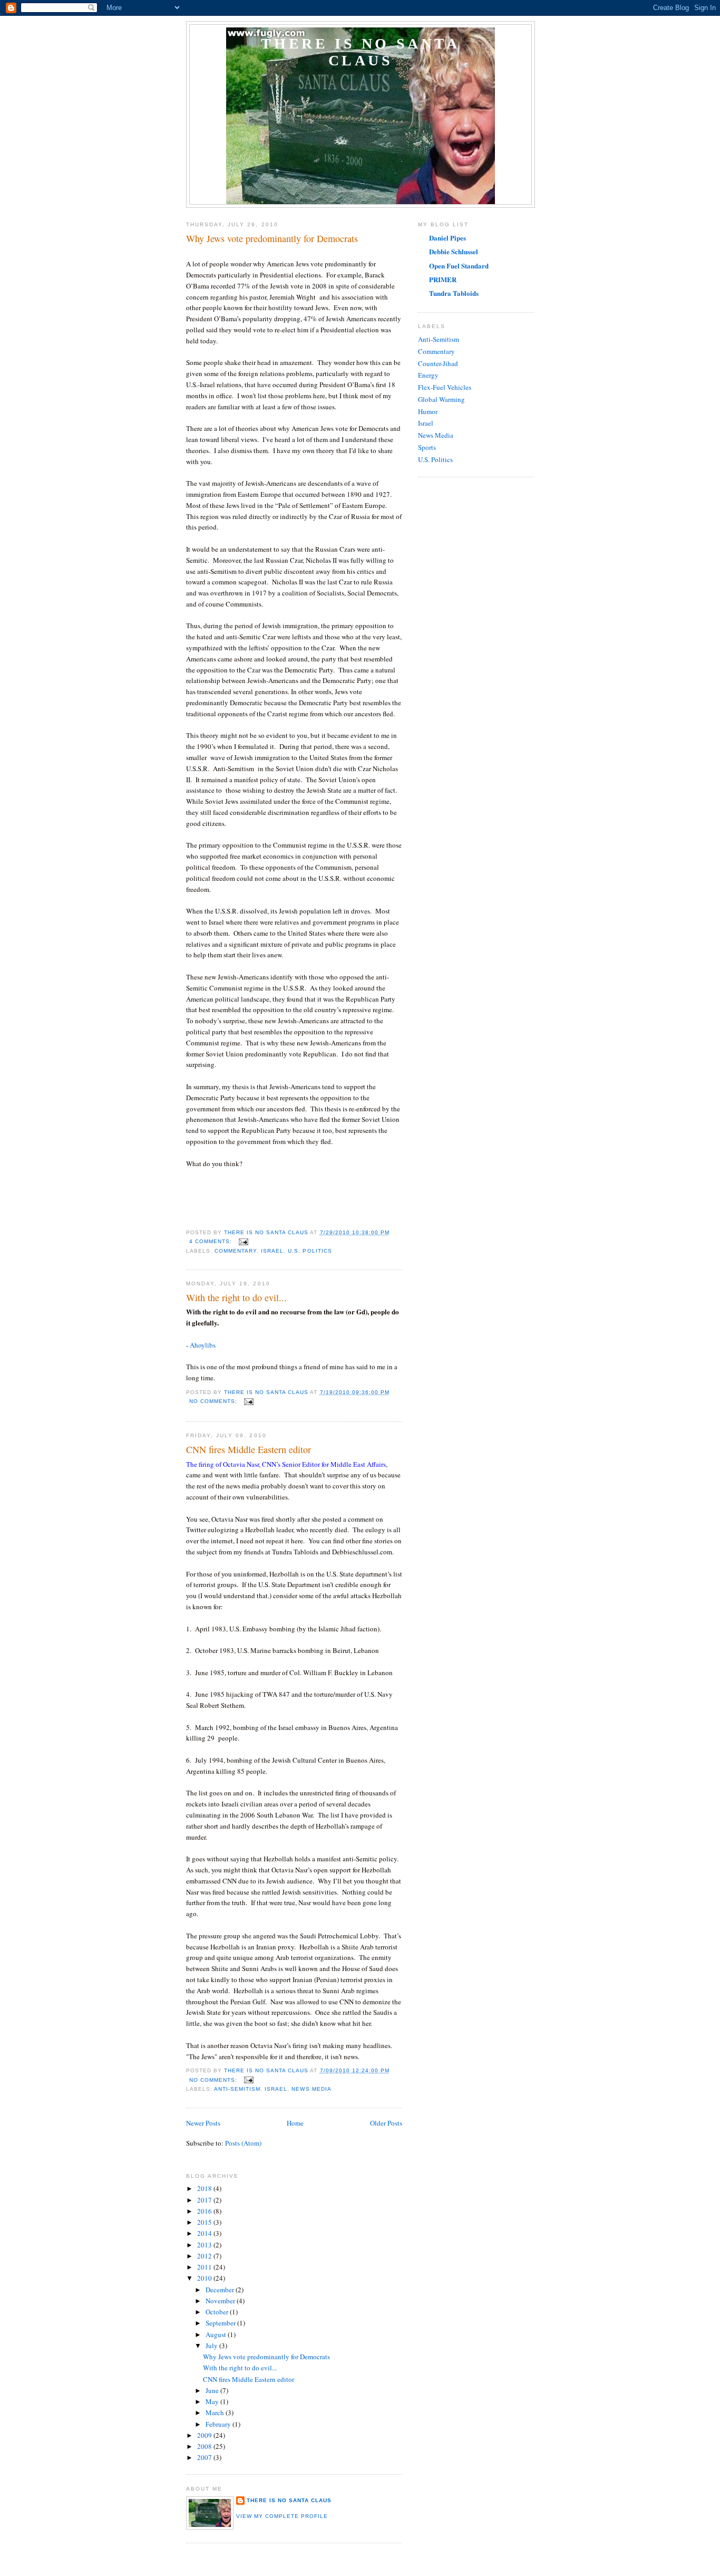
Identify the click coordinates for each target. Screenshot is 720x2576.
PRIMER (443, 279)
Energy (428, 375)
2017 (205, 2200)
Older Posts (386, 2123)
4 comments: (212, 1241)
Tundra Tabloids (454, 293)
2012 (205, 2256)
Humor (428, 411)
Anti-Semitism (237, 2089)
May (213, 2401)
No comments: (214, 1401)
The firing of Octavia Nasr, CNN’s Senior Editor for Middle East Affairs (286, 1464)
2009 (205, 2435)
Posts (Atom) (243, 2143)
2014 (205, 2233)
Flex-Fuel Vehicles (445, 387)
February (219, 2424)
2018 (205, 2188)
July (212, 2346)
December (221, 2290)
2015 (205, 2222)
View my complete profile (282, 2516)
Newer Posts (203, 2123)
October (218, 2312)
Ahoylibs (203, 1345)
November (221, 2301)
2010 (205, 2278)
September (221, 2323)
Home (295, 2123)
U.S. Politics (310, 1251)
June (213, 2390)
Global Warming (441, 399)
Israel (272, 1251)
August (217, 2334)
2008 (205, 2446)
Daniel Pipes (447, 238)
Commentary (236, 1251)
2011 (205, 2267)
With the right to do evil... (236, 1297)
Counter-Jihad (438, 363)
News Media (311, 2089)
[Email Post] (243, 1241)
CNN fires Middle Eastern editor (249, 1449)
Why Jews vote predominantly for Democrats (272, 238)
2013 (205, 2245)
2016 (205, 2211)
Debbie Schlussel (454, 251)
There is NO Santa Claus (360, 52)
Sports (427, 447)
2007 (205, 2457)
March (216, 2412)
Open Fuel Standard (459, 266)
